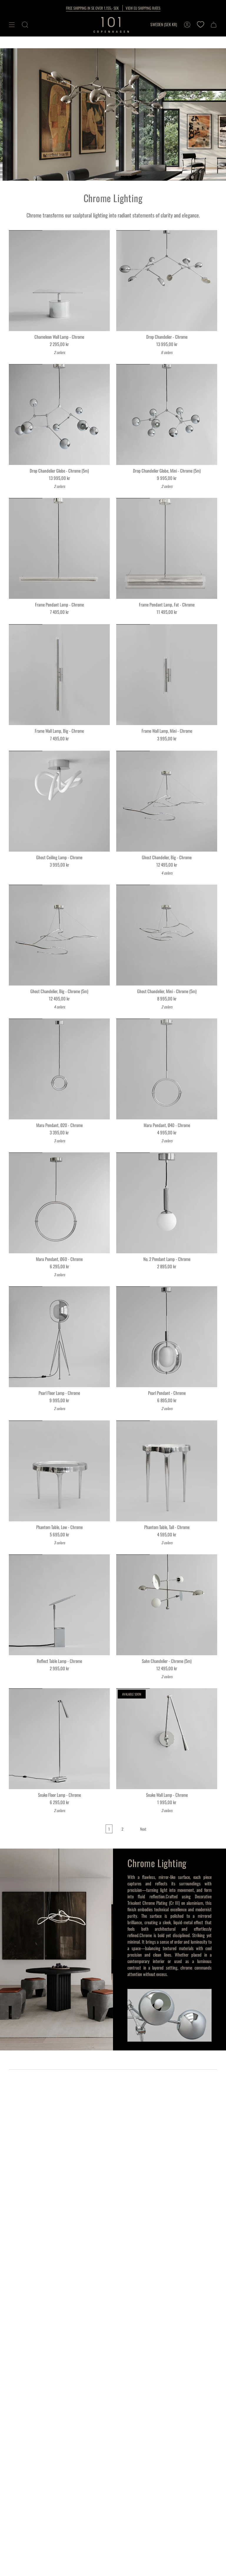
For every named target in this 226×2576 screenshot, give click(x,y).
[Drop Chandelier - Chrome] (167, 281)
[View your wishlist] (200, 25)
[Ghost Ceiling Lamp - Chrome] (59, 801)
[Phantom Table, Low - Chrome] (59, 1471)
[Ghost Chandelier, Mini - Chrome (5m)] (167, 935)
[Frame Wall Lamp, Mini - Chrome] (167, 675)
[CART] (214, 25)
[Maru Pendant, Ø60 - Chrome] (59, 1203)
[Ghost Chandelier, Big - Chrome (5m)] (59, 935)
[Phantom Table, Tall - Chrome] (167, 1471)
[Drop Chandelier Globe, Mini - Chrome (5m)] (167, 414)
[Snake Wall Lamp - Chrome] (167, 1739)
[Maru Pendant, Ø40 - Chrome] (167, 1069)
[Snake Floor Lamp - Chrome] (59, 1739)
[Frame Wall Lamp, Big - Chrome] (59, 675)
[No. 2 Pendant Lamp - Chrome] (167, 1203)
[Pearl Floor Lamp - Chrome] (59, 1337)
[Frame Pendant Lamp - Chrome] (59, 548)
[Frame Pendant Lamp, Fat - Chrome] (167, 548)
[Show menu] (12, 25)
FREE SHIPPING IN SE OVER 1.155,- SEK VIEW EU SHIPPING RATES (113, 8)
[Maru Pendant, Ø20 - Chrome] (59, 1069)
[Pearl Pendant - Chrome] (167, 1337)
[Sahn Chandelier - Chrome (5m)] (167, 1605)
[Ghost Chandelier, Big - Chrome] (167, 801)
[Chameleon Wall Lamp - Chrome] (59, 281)
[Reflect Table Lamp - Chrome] (59, 1605)
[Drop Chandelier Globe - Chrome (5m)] (59, 414)
